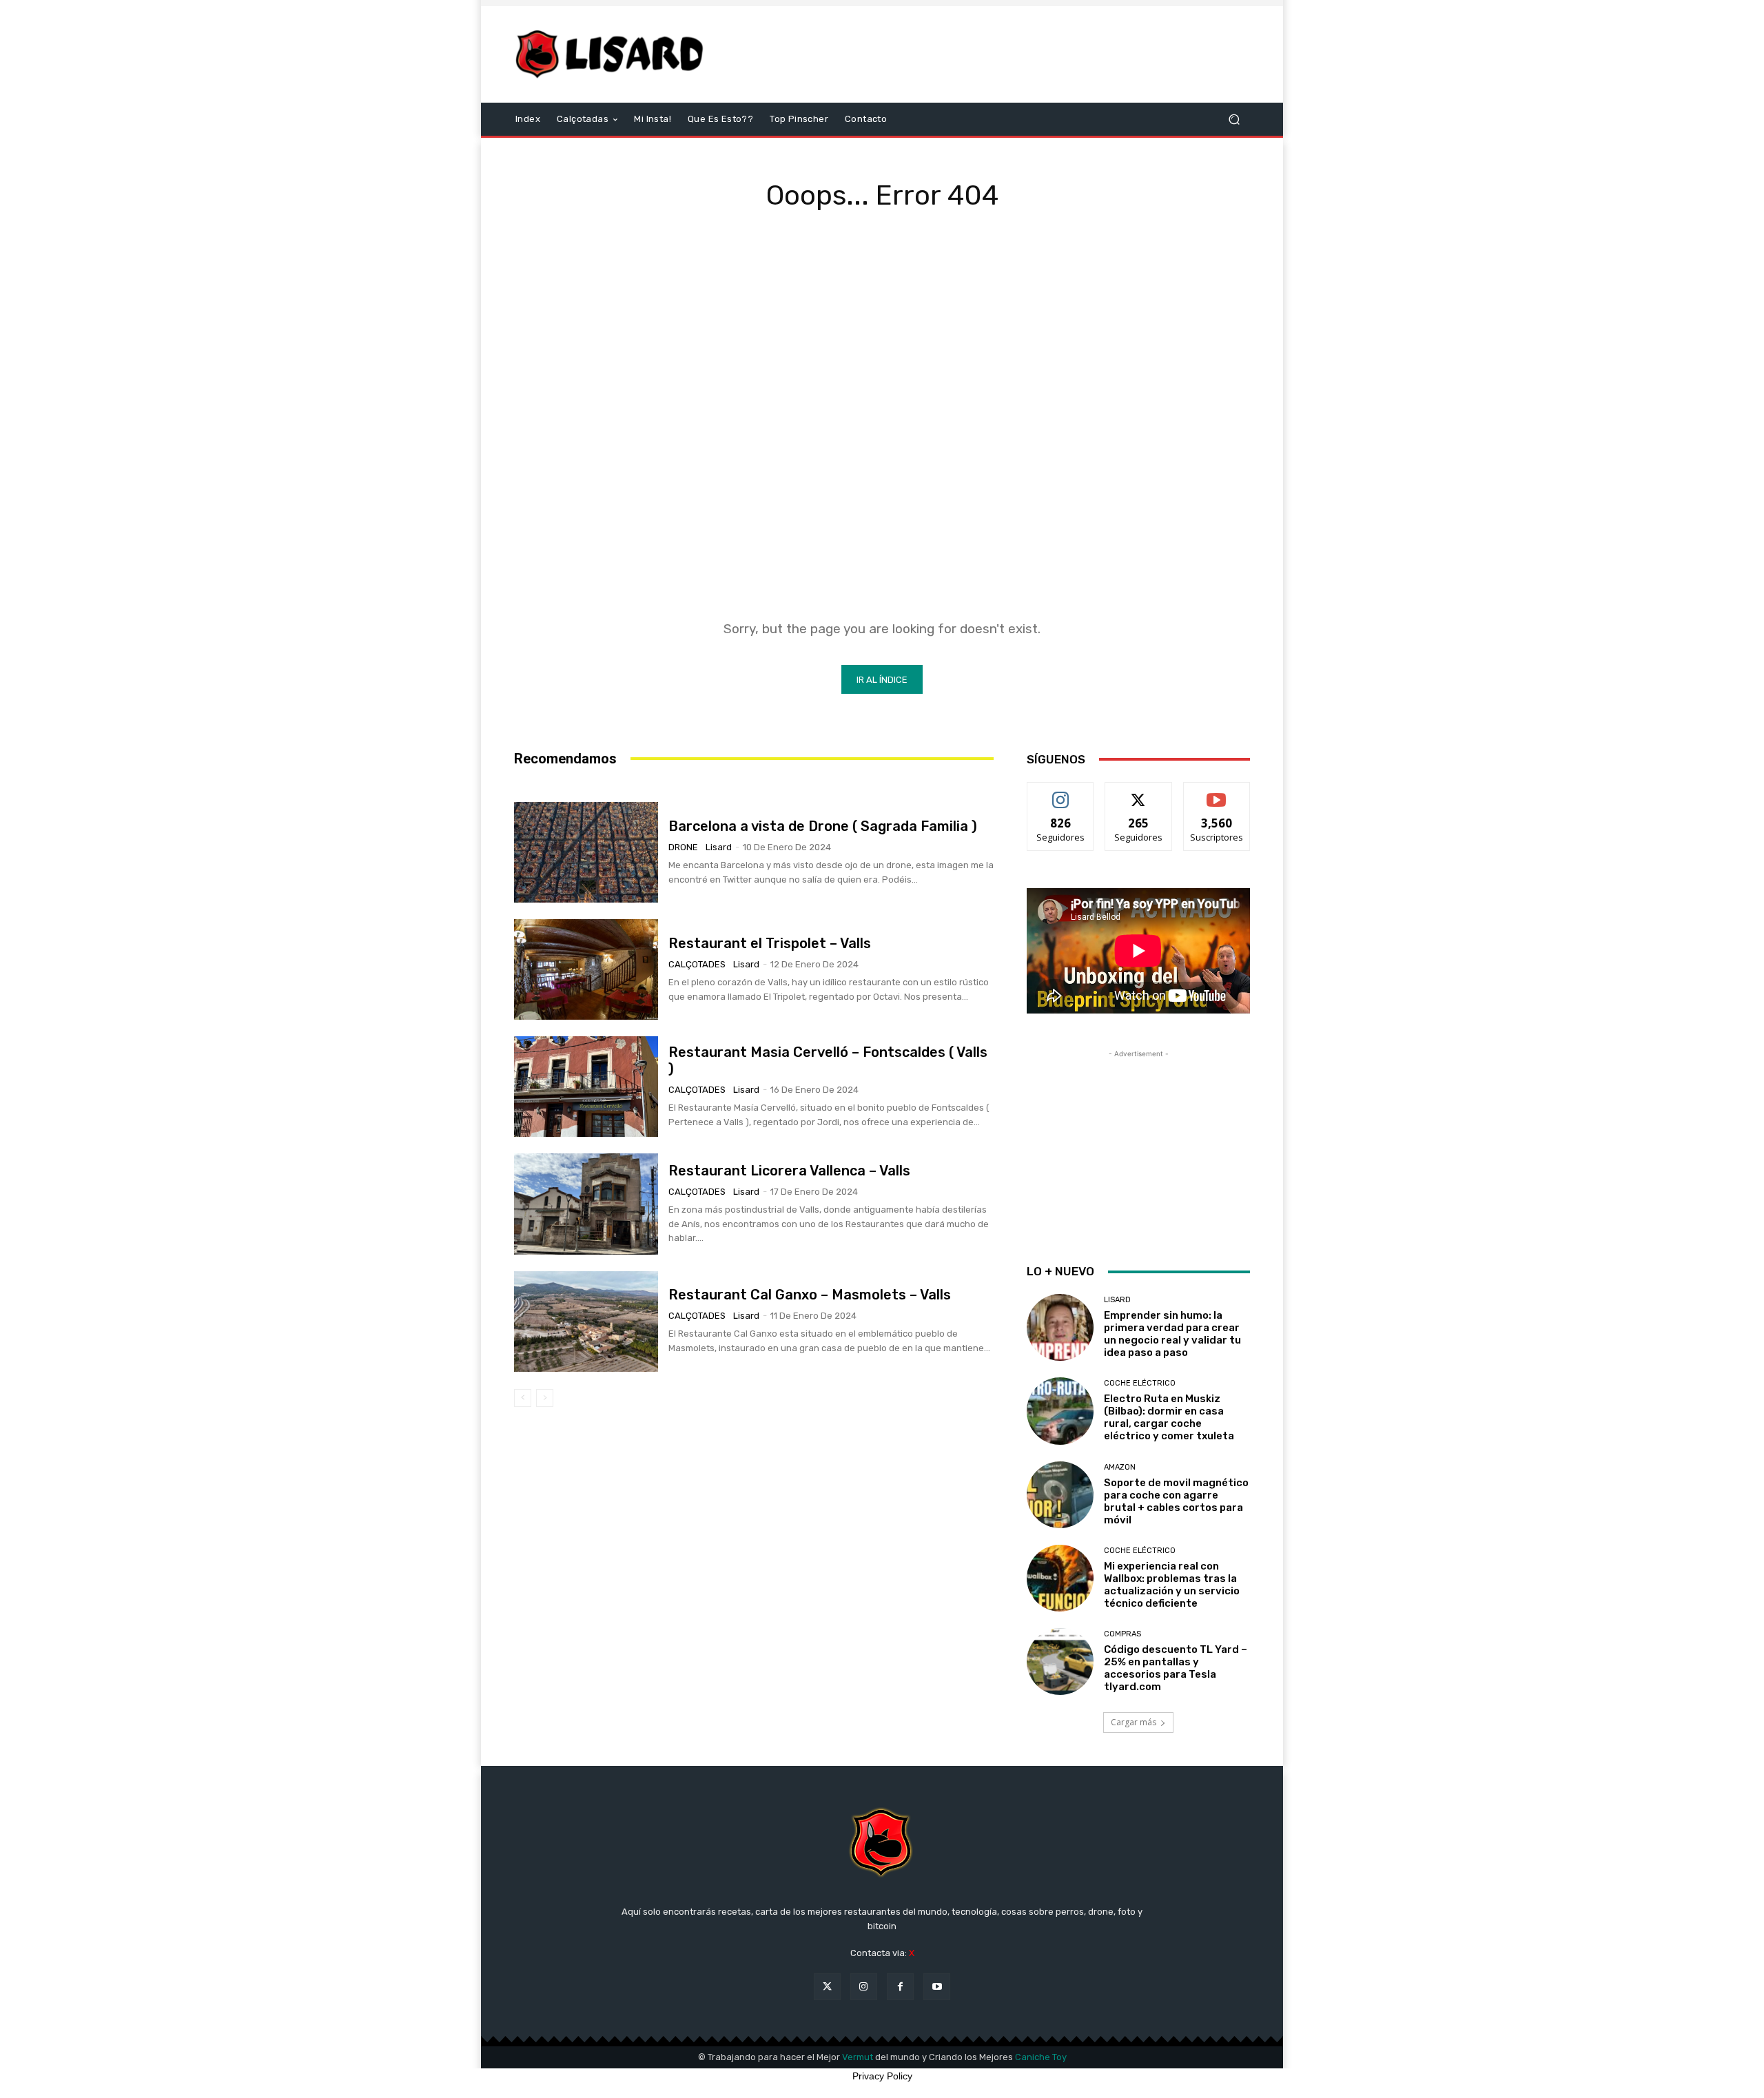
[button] (1234, 120)
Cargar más (1134, 1722)
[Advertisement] (997, 54)
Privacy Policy (882, 2076)
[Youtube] (937, 1987)
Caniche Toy (1041, 2057)
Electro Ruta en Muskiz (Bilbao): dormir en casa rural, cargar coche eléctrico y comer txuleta (1169, 1417)
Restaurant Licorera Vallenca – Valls (789, 1171)
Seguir (1061, 793)
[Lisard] (613, 54)
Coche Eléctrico (1140, 1383)
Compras (1122, 1634)
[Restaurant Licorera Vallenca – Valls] (586, 1204)
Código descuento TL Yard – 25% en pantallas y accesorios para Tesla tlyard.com (1176, 1668)
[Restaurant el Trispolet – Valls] (586, 969)
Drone (683, 847)
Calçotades (697, 964)
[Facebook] (900, 1987)
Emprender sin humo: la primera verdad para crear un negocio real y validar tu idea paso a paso (1172, 1334)
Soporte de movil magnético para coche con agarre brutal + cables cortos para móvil (1176, 1501)
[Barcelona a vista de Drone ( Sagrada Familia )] (586, 852)
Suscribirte (1217, 793)
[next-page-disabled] (545, 1398)
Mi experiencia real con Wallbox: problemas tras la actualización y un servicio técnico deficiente (1172, 1585)
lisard (719, 847)
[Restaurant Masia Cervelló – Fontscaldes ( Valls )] (586, 1087)
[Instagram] (864, 1987)
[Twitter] (827, 1987)
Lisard (1117, 1300)
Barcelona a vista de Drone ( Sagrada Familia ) (823, 826)
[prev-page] (523, 1398)
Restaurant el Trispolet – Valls (770, 943)
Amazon (1120, 1467)
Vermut (858, 2057)
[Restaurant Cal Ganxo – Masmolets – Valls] (586, 1321)
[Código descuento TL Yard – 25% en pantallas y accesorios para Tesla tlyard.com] (1060, 1662)
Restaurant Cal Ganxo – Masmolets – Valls (810, 1295)
